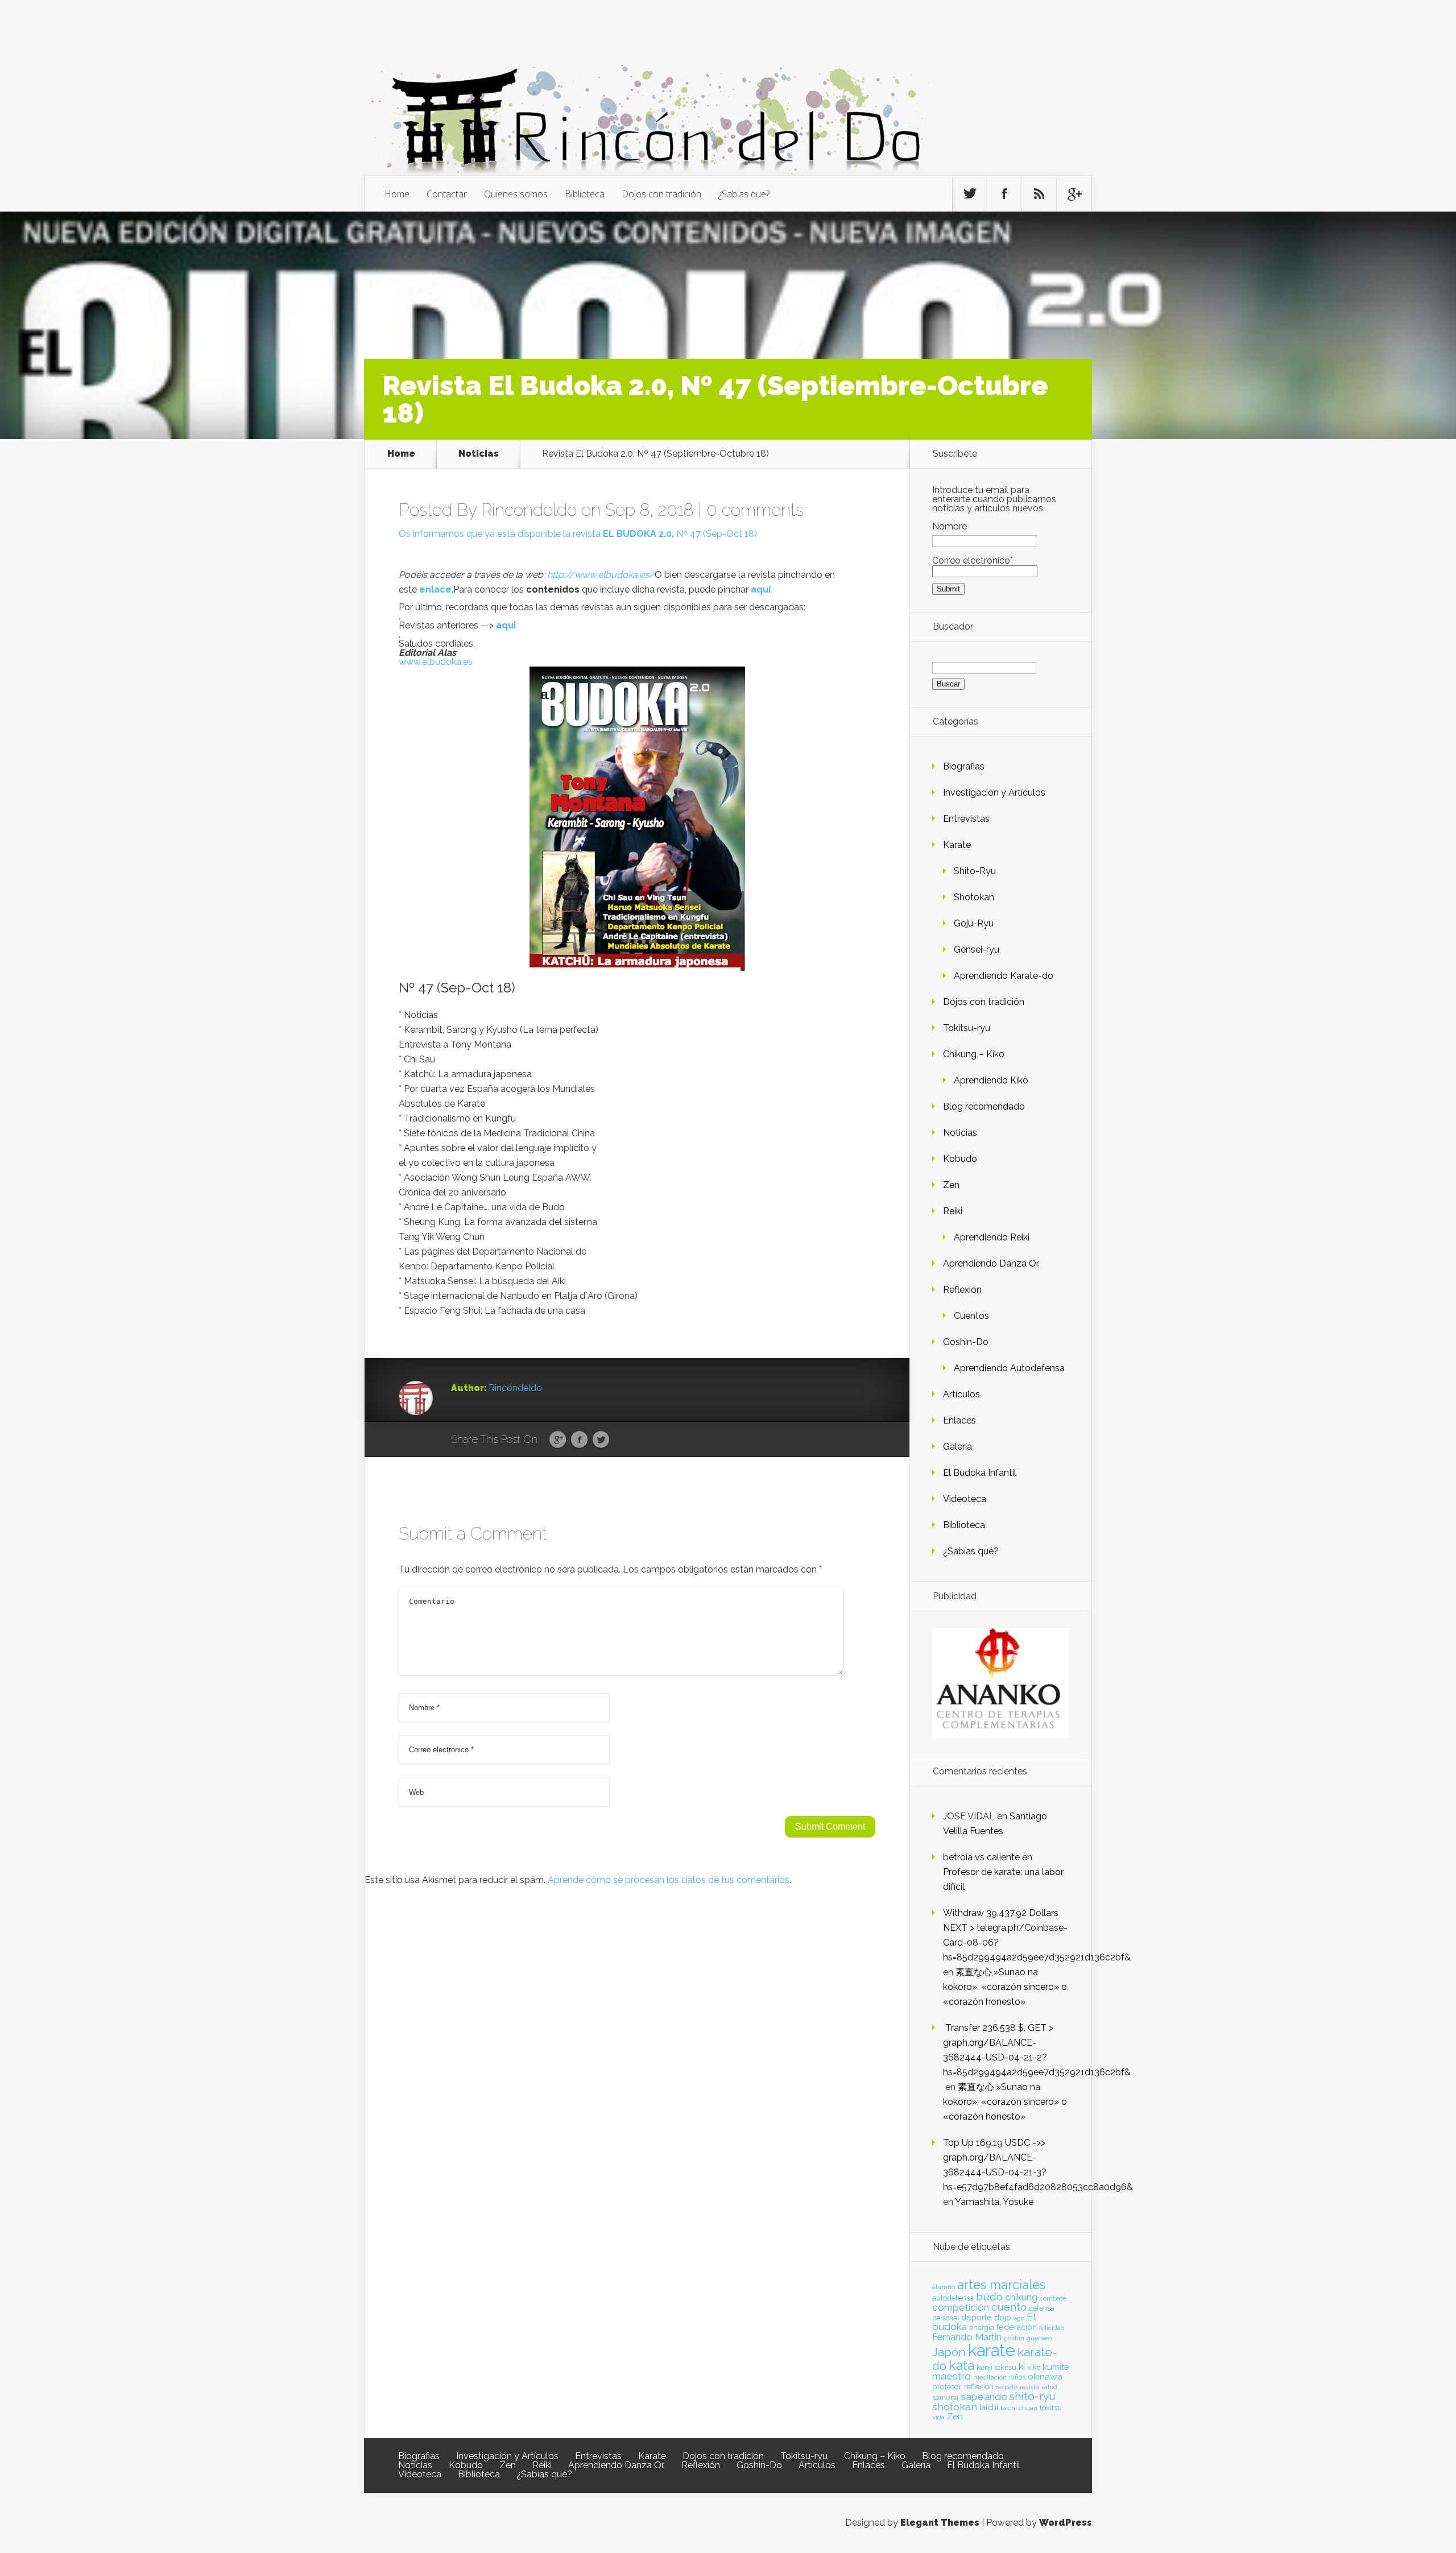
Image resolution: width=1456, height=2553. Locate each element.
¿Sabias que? (744, 194)
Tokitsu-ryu (967, 1028)
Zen (951, 1185)
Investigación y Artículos (994, 793)
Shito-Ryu (975, 871)
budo (989, 2297)
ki (1022, 2366)
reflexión (979, 2387)
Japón (949, 2352)
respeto (1007, 2387)
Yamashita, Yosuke (994, 2202)
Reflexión (962, 1290)
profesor (947, 2386)
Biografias (964, 766)
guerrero (1039, 2338)
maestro (952, 2376)
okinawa (1045, 2376)
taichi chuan (1019, 2408)
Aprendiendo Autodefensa (1009, 1368)
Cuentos (971, 1316)
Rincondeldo (529, 510)
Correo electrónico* (973, 560)
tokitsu (1051, 2408)
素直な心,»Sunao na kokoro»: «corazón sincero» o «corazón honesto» (1005, 1987)
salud (1049, 2387)
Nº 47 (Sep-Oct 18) (717, 534)
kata (961, 2365)
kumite (1056, 2367)
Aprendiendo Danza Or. (991, 1263)
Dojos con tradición (661, 194)
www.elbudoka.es (436, 662)
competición (961, 2307)
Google (558, 1440)
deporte (977, 2317)
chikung (1021, 2297)
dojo (1003, 2317)
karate (992, 2350)
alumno (944, 2287)
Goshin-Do (966, 1342)
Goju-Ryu (974, 923)
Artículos (961, 1394)
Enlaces (959, 1420)
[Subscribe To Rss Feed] (1039, 194)
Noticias (479, 454)
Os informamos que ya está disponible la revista (537, 534)
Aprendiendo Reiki (992, 1237)
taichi (989, 2407)
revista (1029, 2387)
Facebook (579, 1440)
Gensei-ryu (977, 949)
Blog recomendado (984, 1106)
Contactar (447, 194)
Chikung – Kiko (974, 1054)
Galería (957, 1447)
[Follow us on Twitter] (970, 194)
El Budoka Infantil (980, 1473)
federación (1017, 2327)
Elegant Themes (940, 2523)
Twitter (601, 1440)
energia (982, 2328)
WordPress (1066, 2523)
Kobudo (960, 1159)
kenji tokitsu (996, 2367)
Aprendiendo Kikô (991, 1080)
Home (397, 194)
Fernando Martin (967, 2337)
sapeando (984, 2397)
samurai (945, 2398)
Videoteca (965, 1499)
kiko (1034, 2368)
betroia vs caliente (981, 1857)
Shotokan (974, 897)
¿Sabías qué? (971, 1551)
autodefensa (953, 2298)
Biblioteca (585, 194)
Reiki (953, 1211)
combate (1053, 2298)
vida (938, 2417)
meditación (990, 2377)
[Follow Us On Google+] (1074, 194)
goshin (1014, 2338)
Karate (957, 845)
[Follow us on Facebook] (1004, 194)
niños (1017, 2377)
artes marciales (1001, 2285)
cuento (1009, 2307)
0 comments (755, 510)
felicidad (1052, 2328)
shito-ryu (1033, 2396)
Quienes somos (516, 194)
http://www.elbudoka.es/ (601, 575)
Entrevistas (966, 819)
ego (1019, 2318)
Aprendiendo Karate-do (1004, 976)
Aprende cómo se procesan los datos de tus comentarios (669, 1880)
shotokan (955, 2407)
